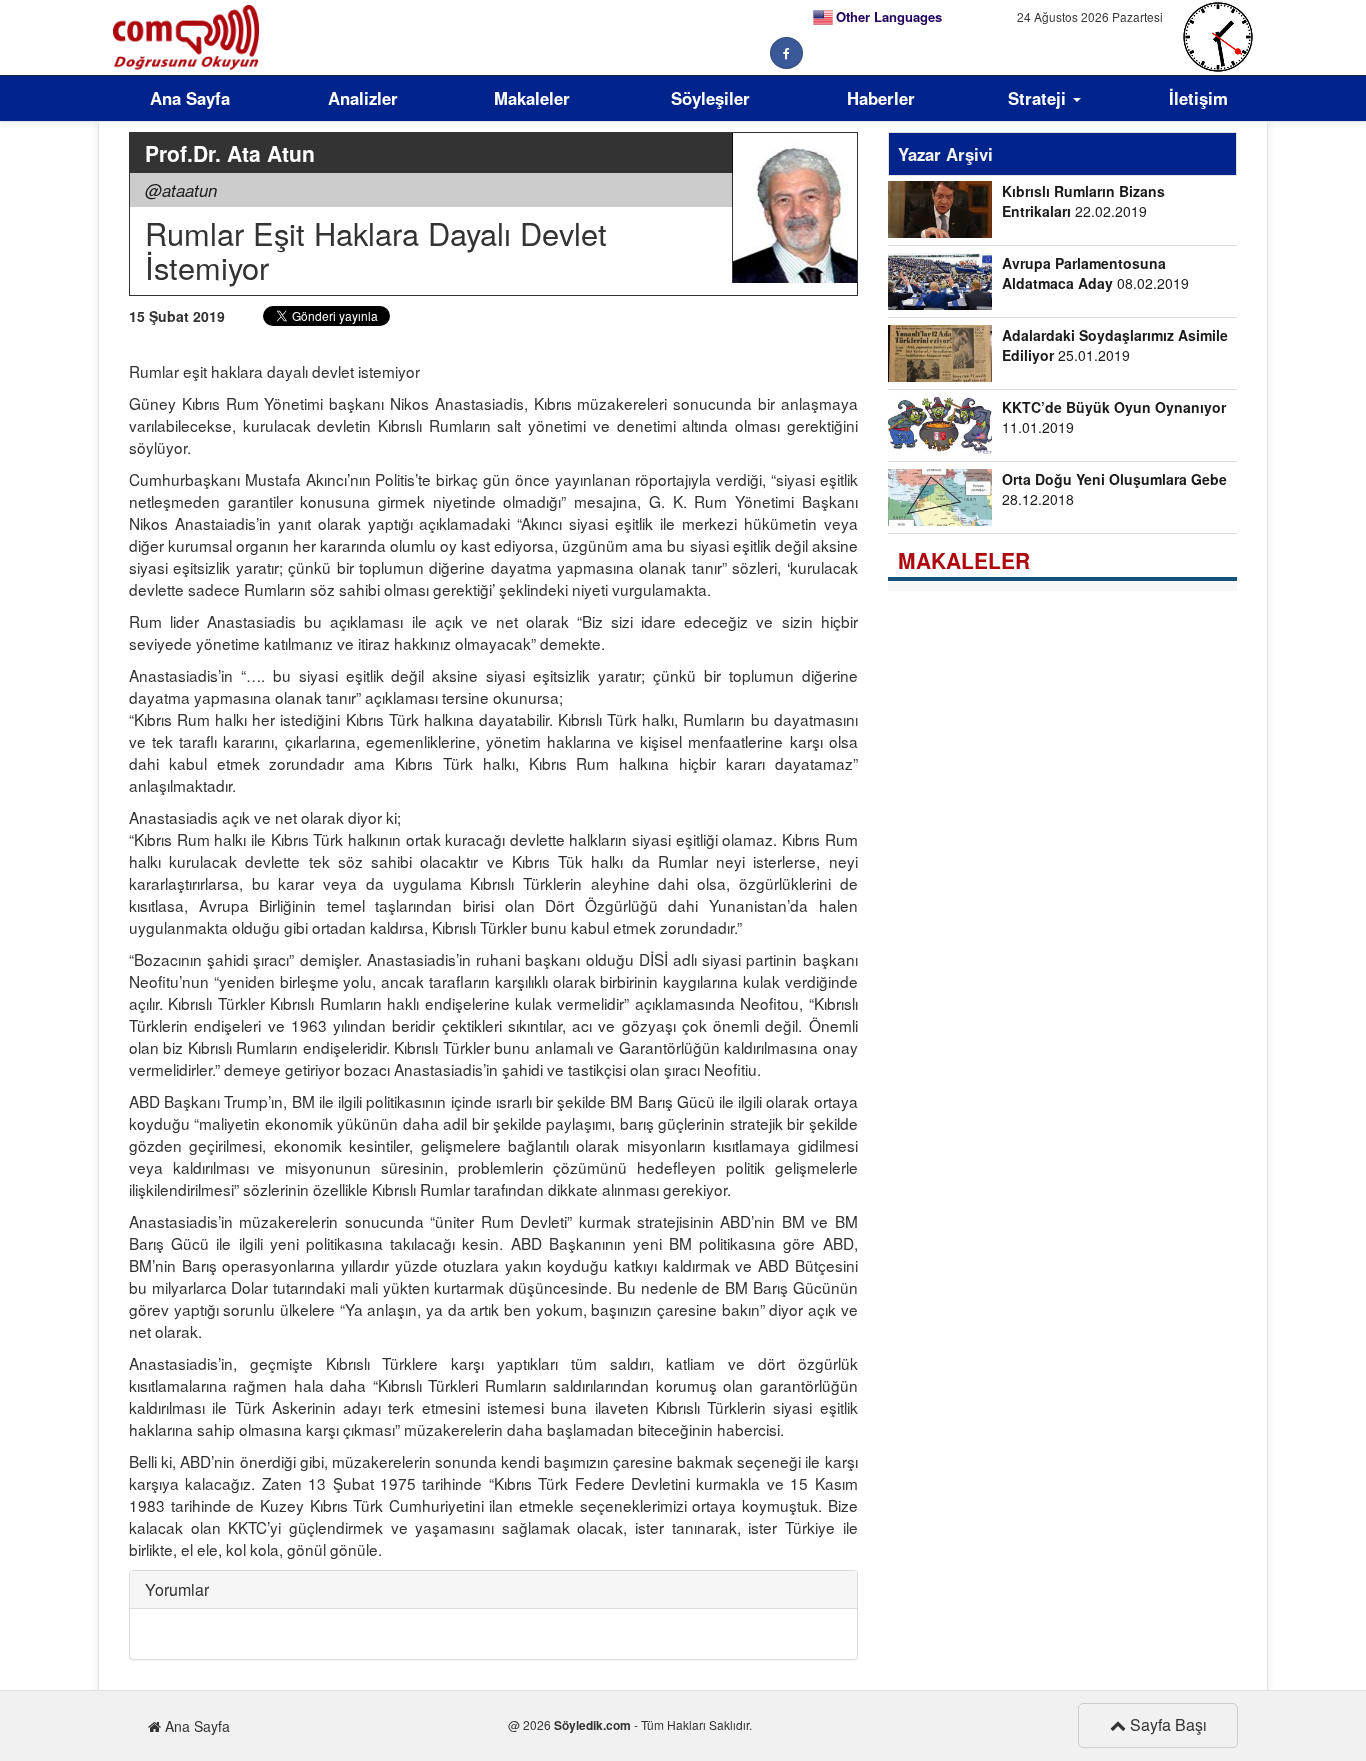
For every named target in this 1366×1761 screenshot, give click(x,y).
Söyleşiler (710, 98)
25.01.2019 (1115, 345)
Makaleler (532, 98)
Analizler (363, 98)
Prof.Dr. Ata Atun (230, 153)
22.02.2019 (1083, 201)
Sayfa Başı (1166, 1724)
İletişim (1198, 98)
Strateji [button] (1039, 98)
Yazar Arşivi (945, 154)
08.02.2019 (1095, 273)
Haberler (881, 98)
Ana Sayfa (190, 98)
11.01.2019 (1114, 417)
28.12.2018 (1114, 489)
